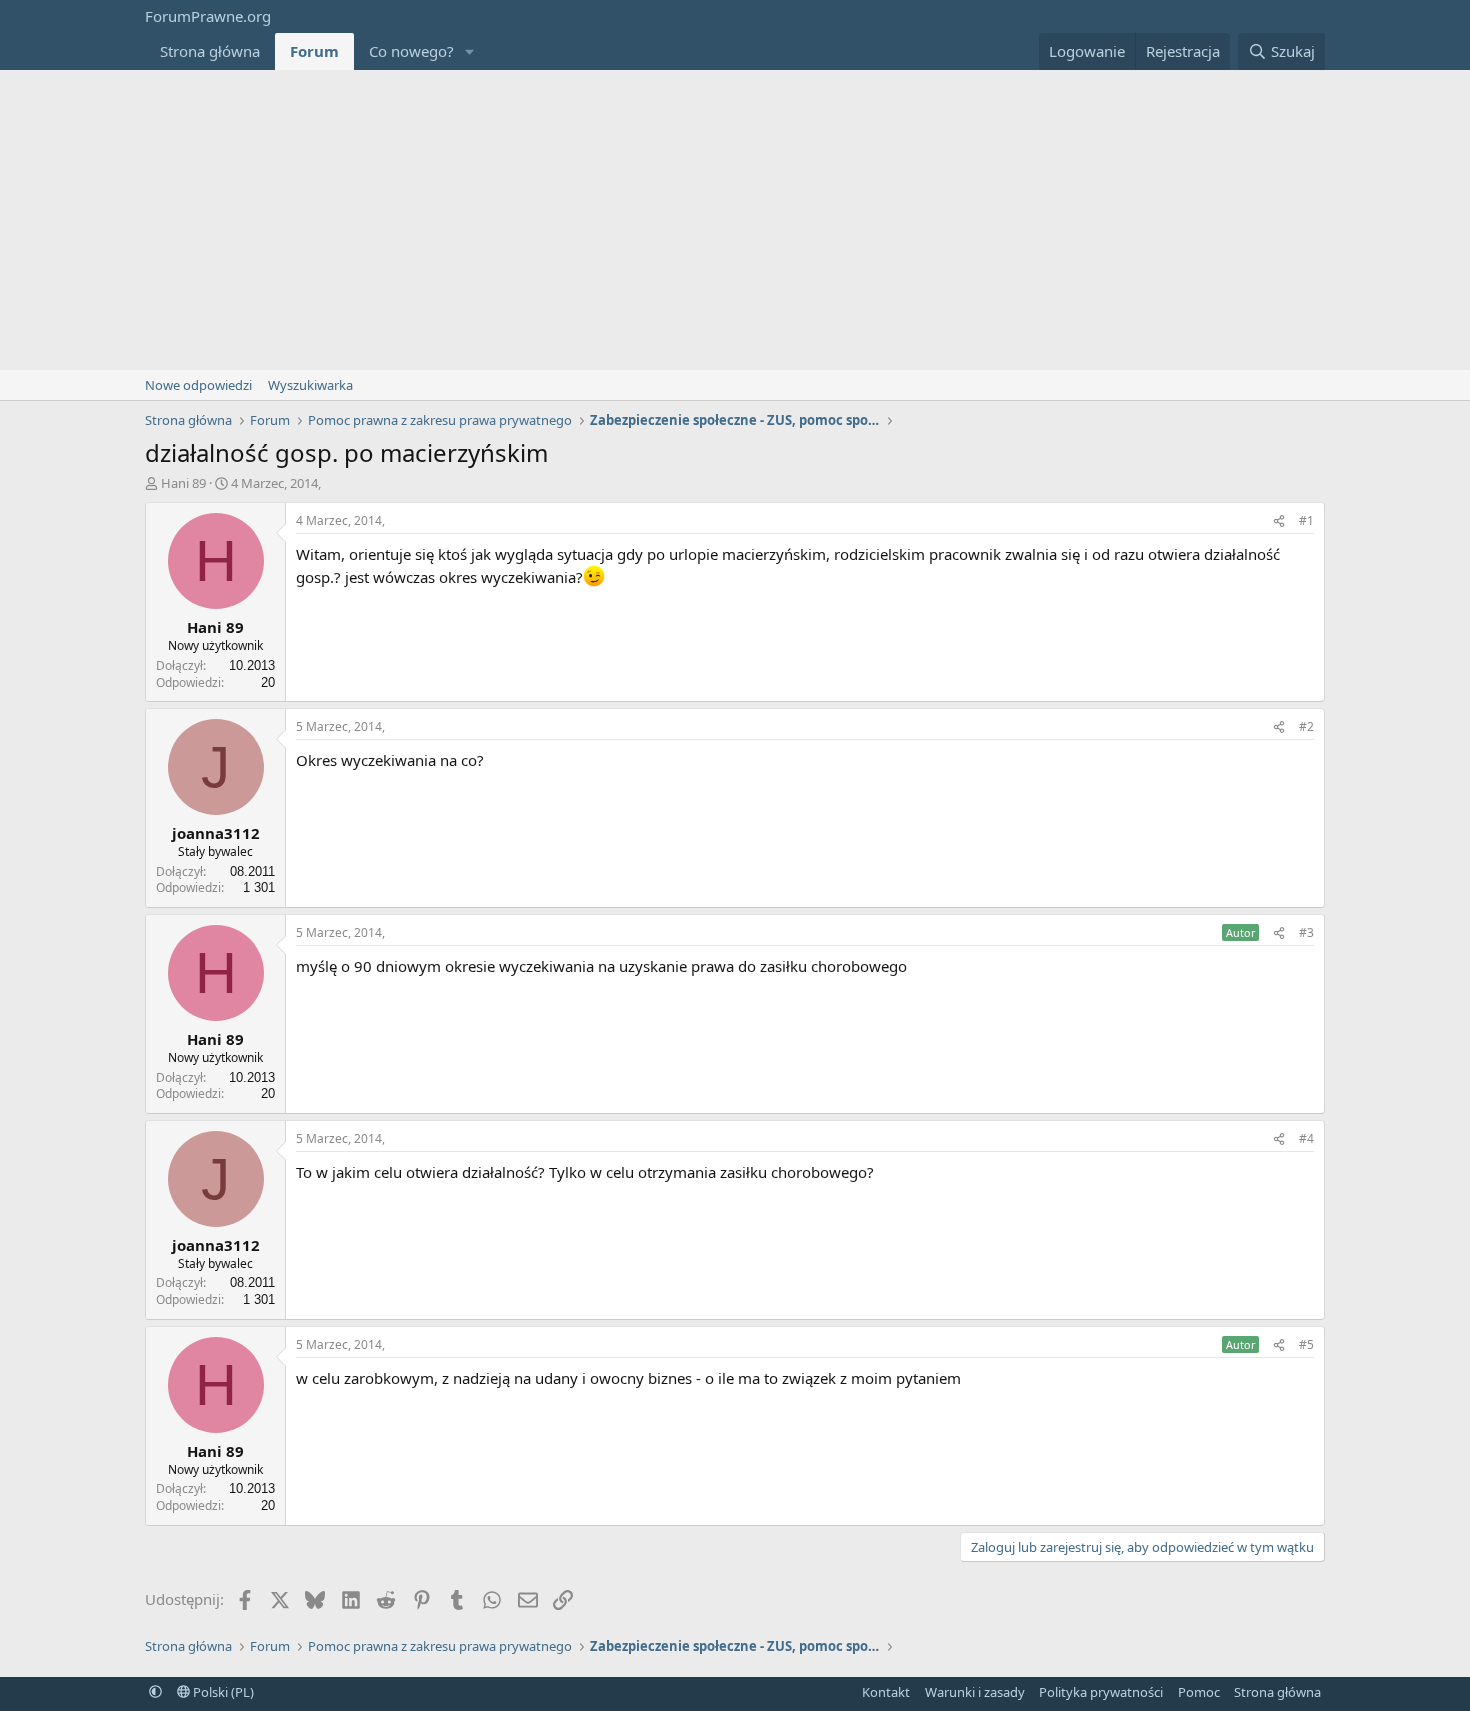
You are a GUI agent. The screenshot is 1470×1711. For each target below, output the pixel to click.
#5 (1306, 1344)
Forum (314, 51)
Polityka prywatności (1101, 1692)
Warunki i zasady (975, 1692)
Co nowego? (411, 51)
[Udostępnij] (1279, 521)
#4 (1306, 1138)
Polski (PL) (222, 1692)
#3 (1306, 932)
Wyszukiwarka (310, 385)
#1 (1306, 520)
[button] (470, 51)
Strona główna (210, 51)
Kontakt (886, 1692)
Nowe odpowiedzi (198, 385)
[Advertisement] (735, 220)
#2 (1306, 726)
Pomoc (1199, 1692)
